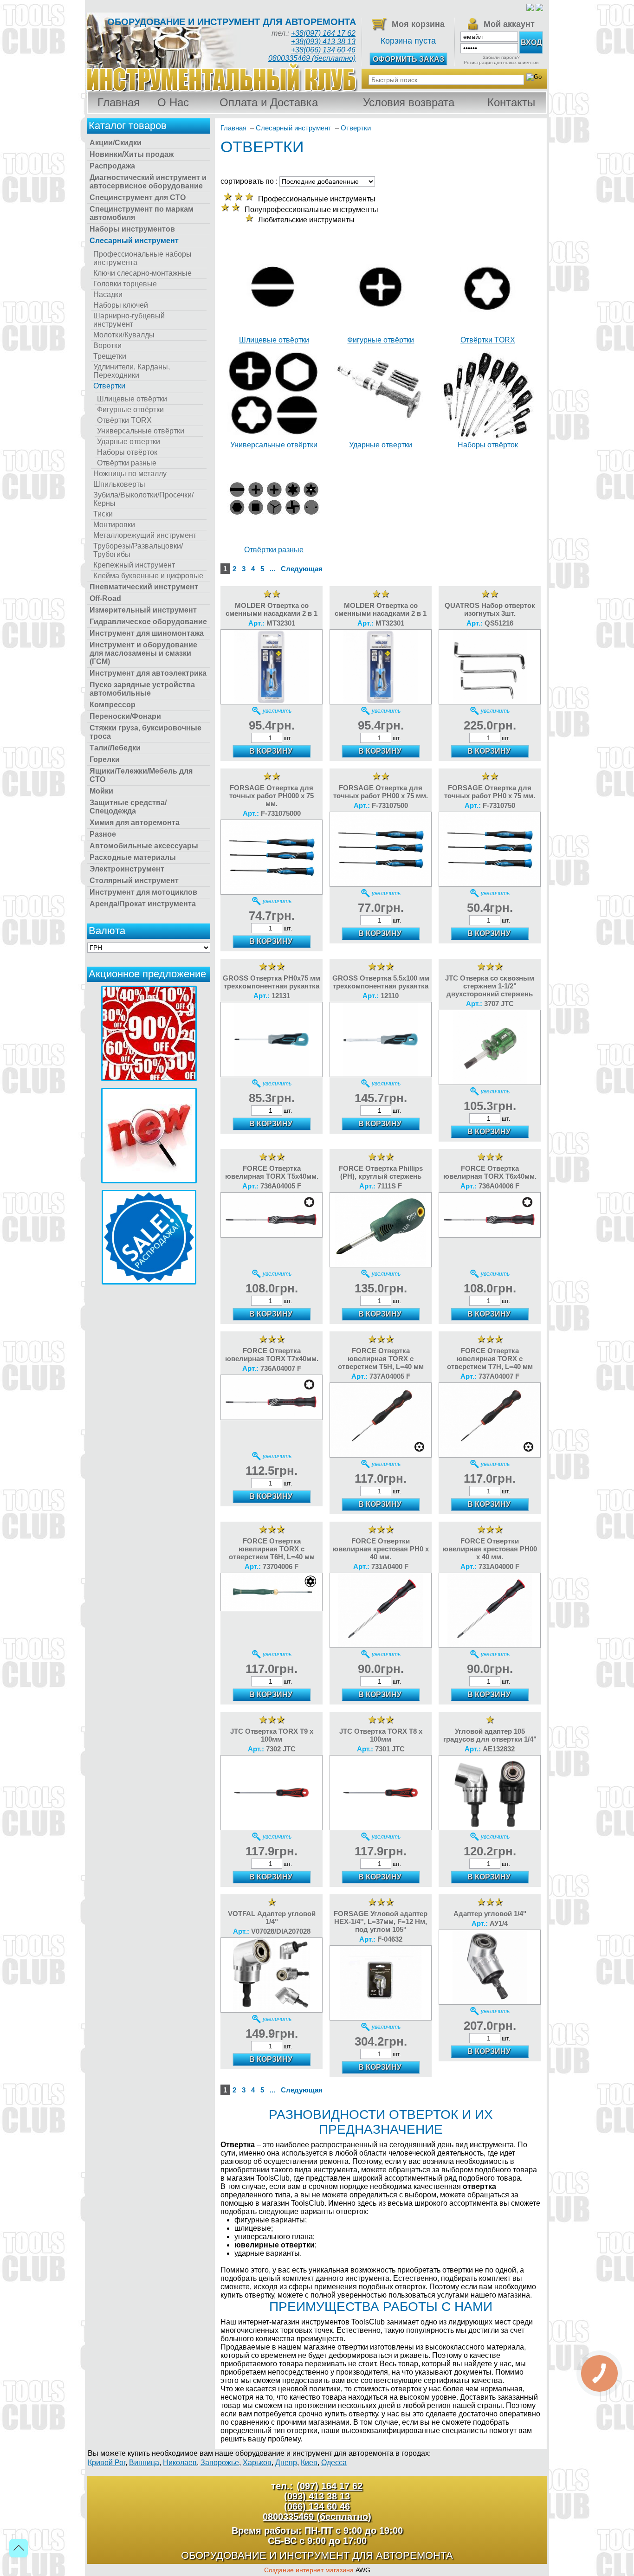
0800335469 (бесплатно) (312, 58)
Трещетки (110, 356)
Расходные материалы (133, 857)
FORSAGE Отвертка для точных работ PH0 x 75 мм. (490, 792)
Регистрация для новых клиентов (501, 62)
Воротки (107, 345)
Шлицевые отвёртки (132, 399)
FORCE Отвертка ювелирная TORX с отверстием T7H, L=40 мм (490, 1359)
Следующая (302, 569)
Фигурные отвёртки (130, 410)
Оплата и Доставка (269, 102)
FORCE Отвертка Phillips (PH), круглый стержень (381, 1172)
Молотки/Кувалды (124, 335)
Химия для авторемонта (135, 823)
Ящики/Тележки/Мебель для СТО (141, 775)
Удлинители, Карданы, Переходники (132, 371)
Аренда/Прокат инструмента (143, 904)
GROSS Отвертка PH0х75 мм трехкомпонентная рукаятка (272, 982)
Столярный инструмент (134, 881)
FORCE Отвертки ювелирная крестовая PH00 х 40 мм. (490, 1549)
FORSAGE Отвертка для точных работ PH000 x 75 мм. (272, 796)
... (272, 569)
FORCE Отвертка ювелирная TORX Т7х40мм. (272, 1355)
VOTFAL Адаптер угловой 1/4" (272, 1917)
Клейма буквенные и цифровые (148, 576)
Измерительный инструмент (143, 610)
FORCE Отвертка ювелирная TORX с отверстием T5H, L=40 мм (381, 1359)
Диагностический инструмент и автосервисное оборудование (148, 182)
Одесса (334, 2463)
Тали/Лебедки (115, 748)
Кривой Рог (107, 2463)
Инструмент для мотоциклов (143, 892)
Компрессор (113, 705)
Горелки (105, 759)
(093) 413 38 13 (317, 2496)
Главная (119, 102)
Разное (103, 834)
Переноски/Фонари (125, 716)
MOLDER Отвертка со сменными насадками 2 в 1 (272, 609)
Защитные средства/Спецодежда (128, 807)
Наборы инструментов (132, 229)
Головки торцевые (125, 284)
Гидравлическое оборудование (148, 622)
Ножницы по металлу (130, 474)
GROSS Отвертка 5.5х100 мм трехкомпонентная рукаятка (381, 982)
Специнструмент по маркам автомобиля (142, 213)
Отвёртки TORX (124, 420)
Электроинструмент (127, 869)
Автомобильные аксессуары (144, 846)
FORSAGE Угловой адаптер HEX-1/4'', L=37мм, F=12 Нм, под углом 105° (381, 1921)
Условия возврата (409, 102)
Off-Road (105, 598)
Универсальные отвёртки (141, 431)
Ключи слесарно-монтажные (142, 273)
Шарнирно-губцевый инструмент (129, 320)
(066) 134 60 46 (317, 2506)
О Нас (173, 102)
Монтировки (114, 525)
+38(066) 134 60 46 (323, 50)
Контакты (511, 102)
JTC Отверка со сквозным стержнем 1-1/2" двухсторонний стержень (490, 986)
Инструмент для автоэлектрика (148, 673)
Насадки (108, 294)
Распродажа (112, 166)
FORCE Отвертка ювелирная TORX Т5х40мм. (272, 1172)
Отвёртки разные (127, 463)
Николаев (180, 2463)
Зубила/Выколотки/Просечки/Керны (143, 499)
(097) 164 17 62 (330, 2486)
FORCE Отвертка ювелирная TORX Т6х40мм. (490, 1172)
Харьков (257, 2463)
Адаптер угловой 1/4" (490, 1914)
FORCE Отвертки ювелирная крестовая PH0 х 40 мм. (381, 1549)
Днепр (286, 2463)
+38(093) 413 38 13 (323, 42)
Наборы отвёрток (127, 452)
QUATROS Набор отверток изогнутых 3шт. (490, 609)
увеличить (277, 711)
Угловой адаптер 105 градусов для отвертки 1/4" (490, 1735)
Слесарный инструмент (134, 241)
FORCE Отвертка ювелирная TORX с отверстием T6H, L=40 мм (272, 1549)
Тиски (103, 514)
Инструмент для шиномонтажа (147, 633)
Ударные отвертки (129, 442)
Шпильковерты (119, 484)
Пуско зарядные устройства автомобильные (142, 689)
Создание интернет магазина (309, 2570)
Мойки (101, 791)
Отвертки (109, 386)
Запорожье (220, 2463)
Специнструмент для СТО (138, 197)
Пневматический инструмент (144, 587)
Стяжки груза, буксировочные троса (146, 732)
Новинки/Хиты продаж (132, 154)
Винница (144, 2463)
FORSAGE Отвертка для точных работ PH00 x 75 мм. (381, 792)
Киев (309, 2463)
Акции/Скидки (116, 143)
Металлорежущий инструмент (145, 535)
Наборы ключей (121, 305)
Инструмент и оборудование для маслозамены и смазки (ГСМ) (143, 653)
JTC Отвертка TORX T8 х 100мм (381, 1735)
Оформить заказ (408, 59)
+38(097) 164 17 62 (323, 33)
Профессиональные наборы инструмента (142, 258)
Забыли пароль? (501, 57)
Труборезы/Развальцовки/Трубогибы (138, 550)
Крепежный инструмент (134, 565)
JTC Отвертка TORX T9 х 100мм (272, 1735)
